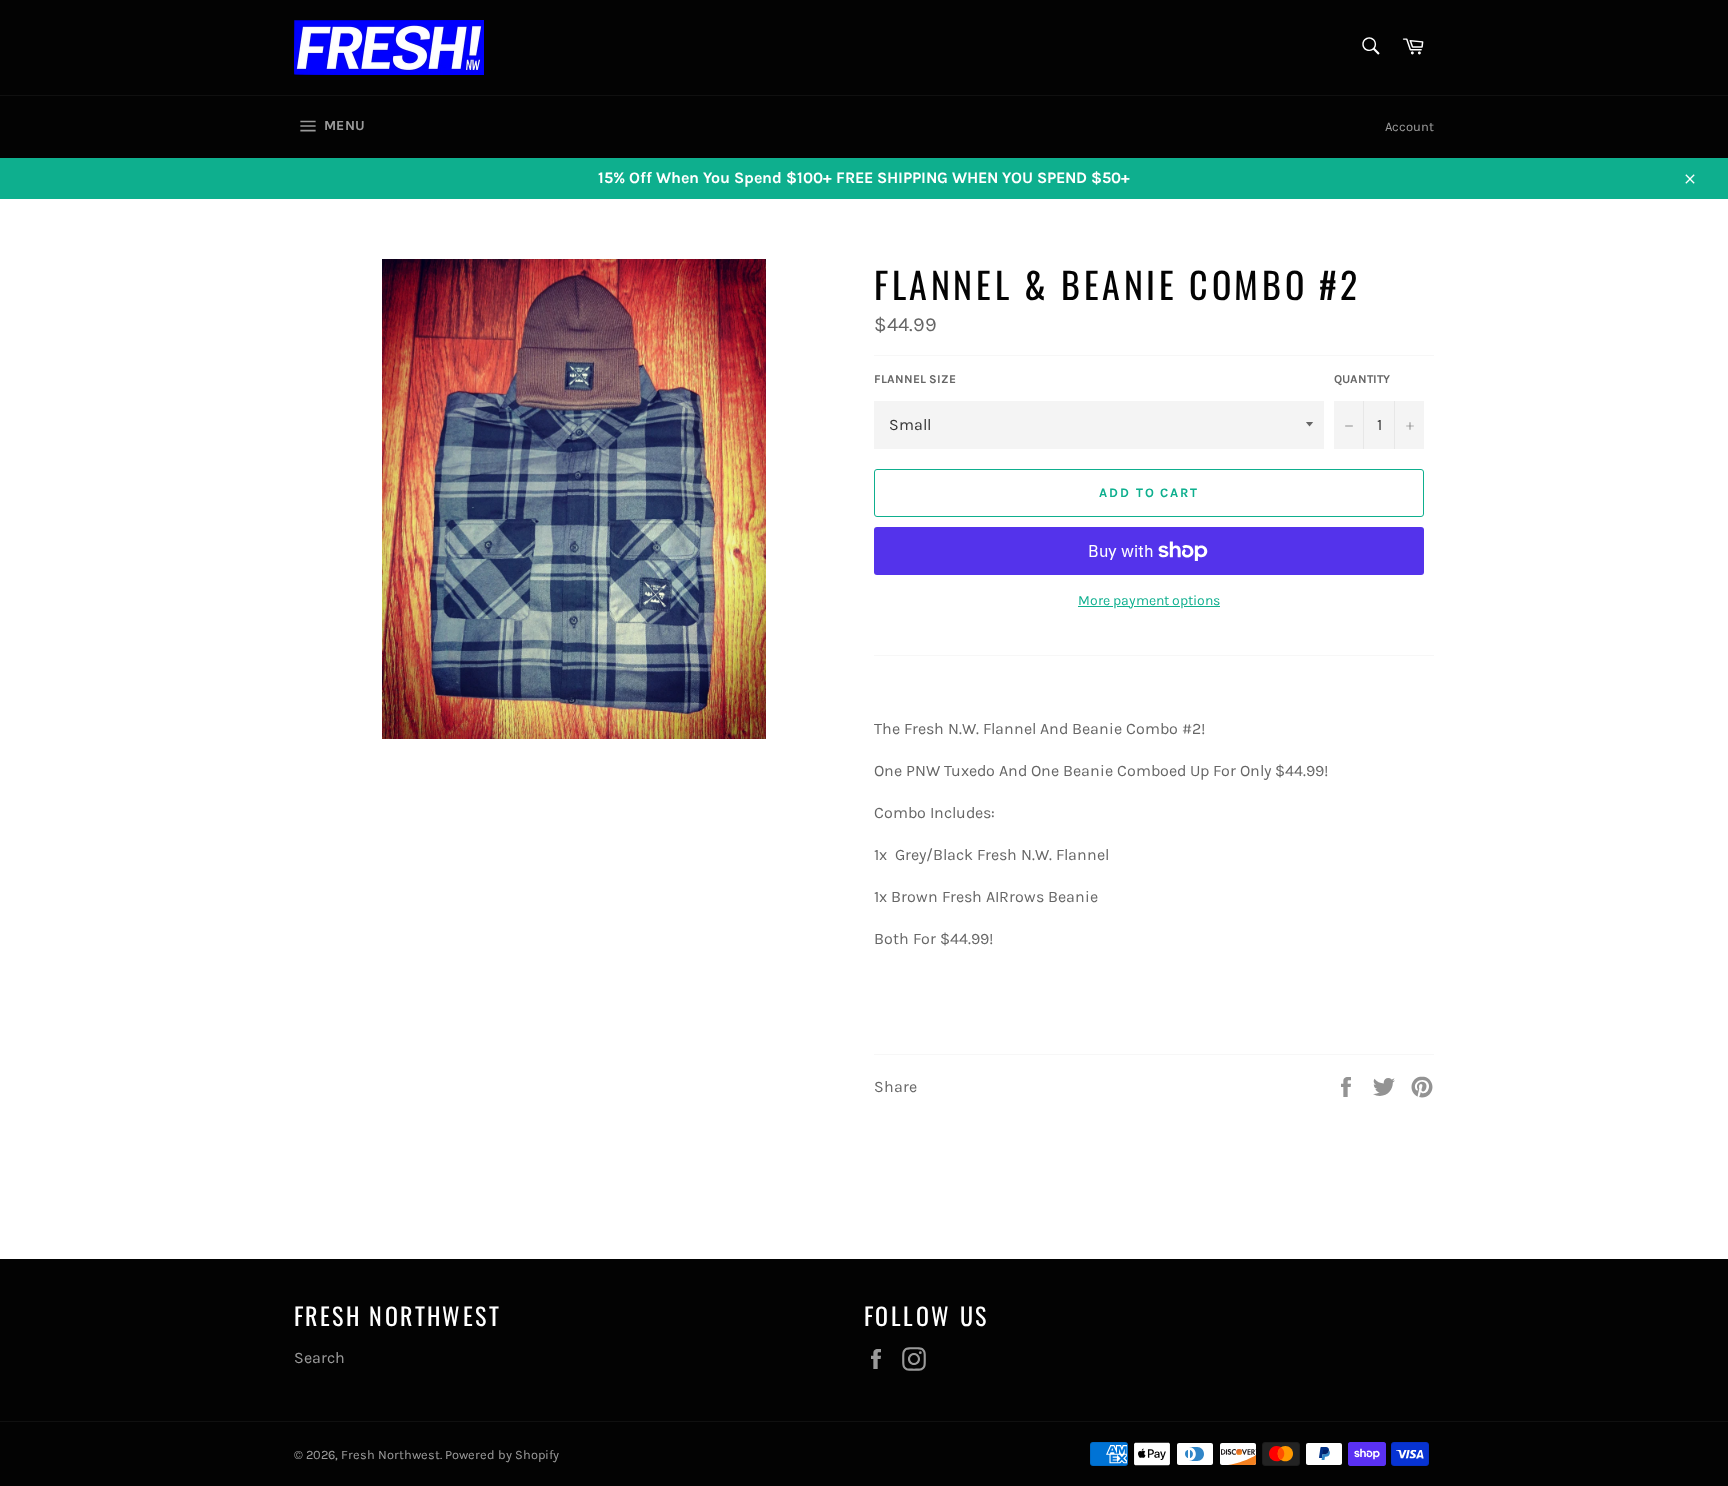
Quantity (1362, 379)
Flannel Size (915, 379)
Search (319, 1357)
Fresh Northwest (390, 1454)
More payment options (1149, 600)
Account (1409, 126)
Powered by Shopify (502, 1454)
